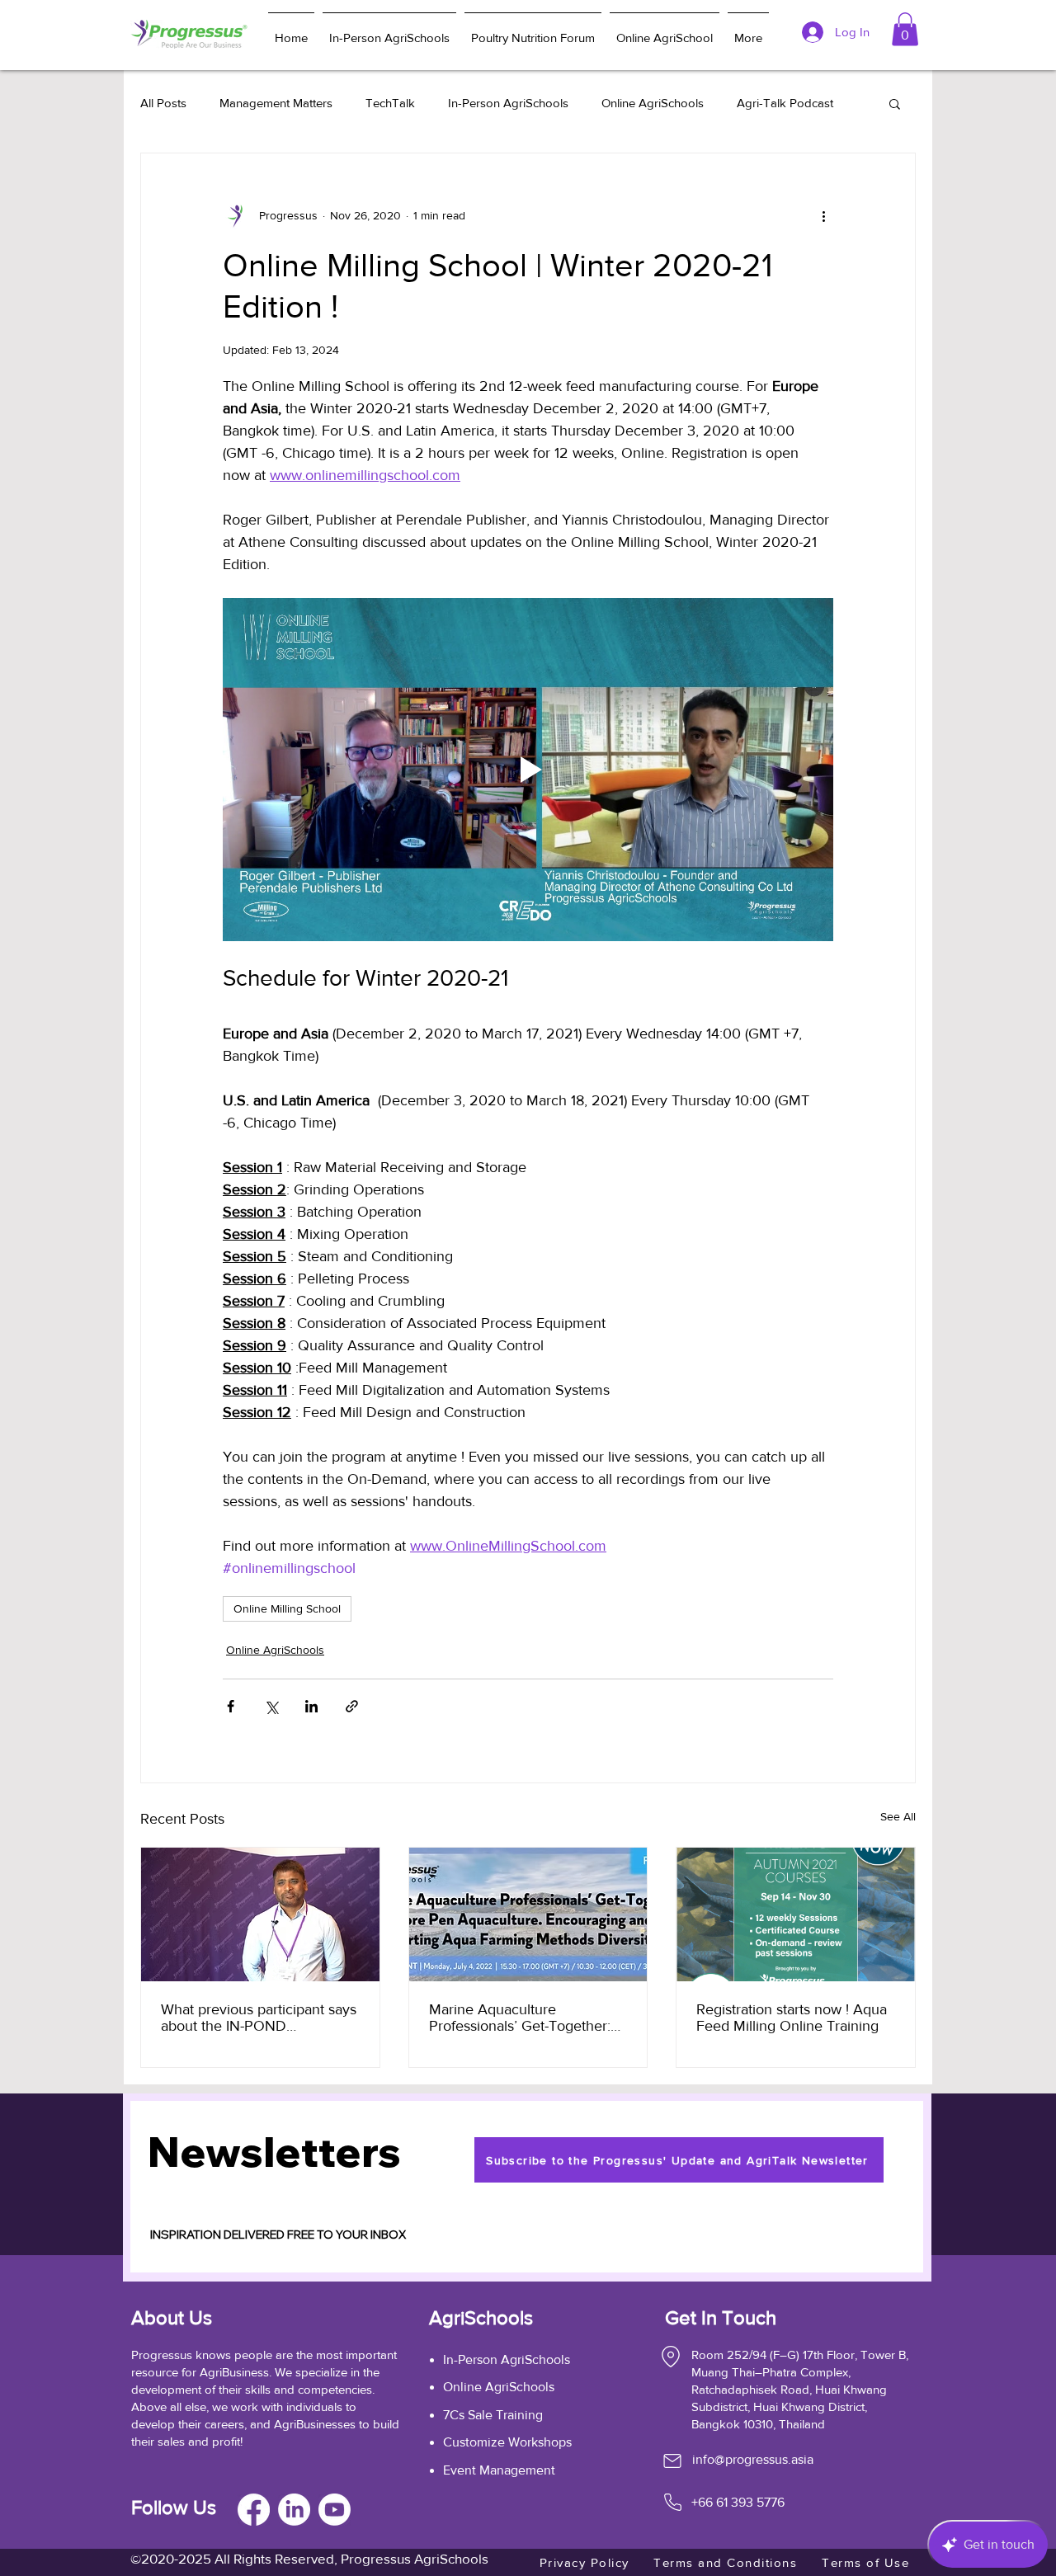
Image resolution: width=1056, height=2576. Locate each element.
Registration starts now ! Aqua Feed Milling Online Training (792, 2018)
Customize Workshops (507, 2442)
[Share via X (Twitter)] (271, 1706)
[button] (895, 103)
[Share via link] (352, 1706)
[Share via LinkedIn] (311, 1706)
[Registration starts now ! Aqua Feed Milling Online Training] (796, 1914)
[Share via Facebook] (231, 1706)
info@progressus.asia (753, 2459)
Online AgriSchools (653, 103)
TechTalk (390, 103)
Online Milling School (287, 1608)
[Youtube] (335, 2510)
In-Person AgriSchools (508, 103)
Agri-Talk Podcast (785, 103)
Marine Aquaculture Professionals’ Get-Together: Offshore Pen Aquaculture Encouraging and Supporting (521, 2018)
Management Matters (276, 103)
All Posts (163, 103)
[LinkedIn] (294, 2510)
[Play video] (528, 770)
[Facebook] (254, 2510)
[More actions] (823, 216)
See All (898, 1816)
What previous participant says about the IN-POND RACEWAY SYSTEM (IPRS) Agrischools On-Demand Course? (259, 2018)
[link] (905, 29)
